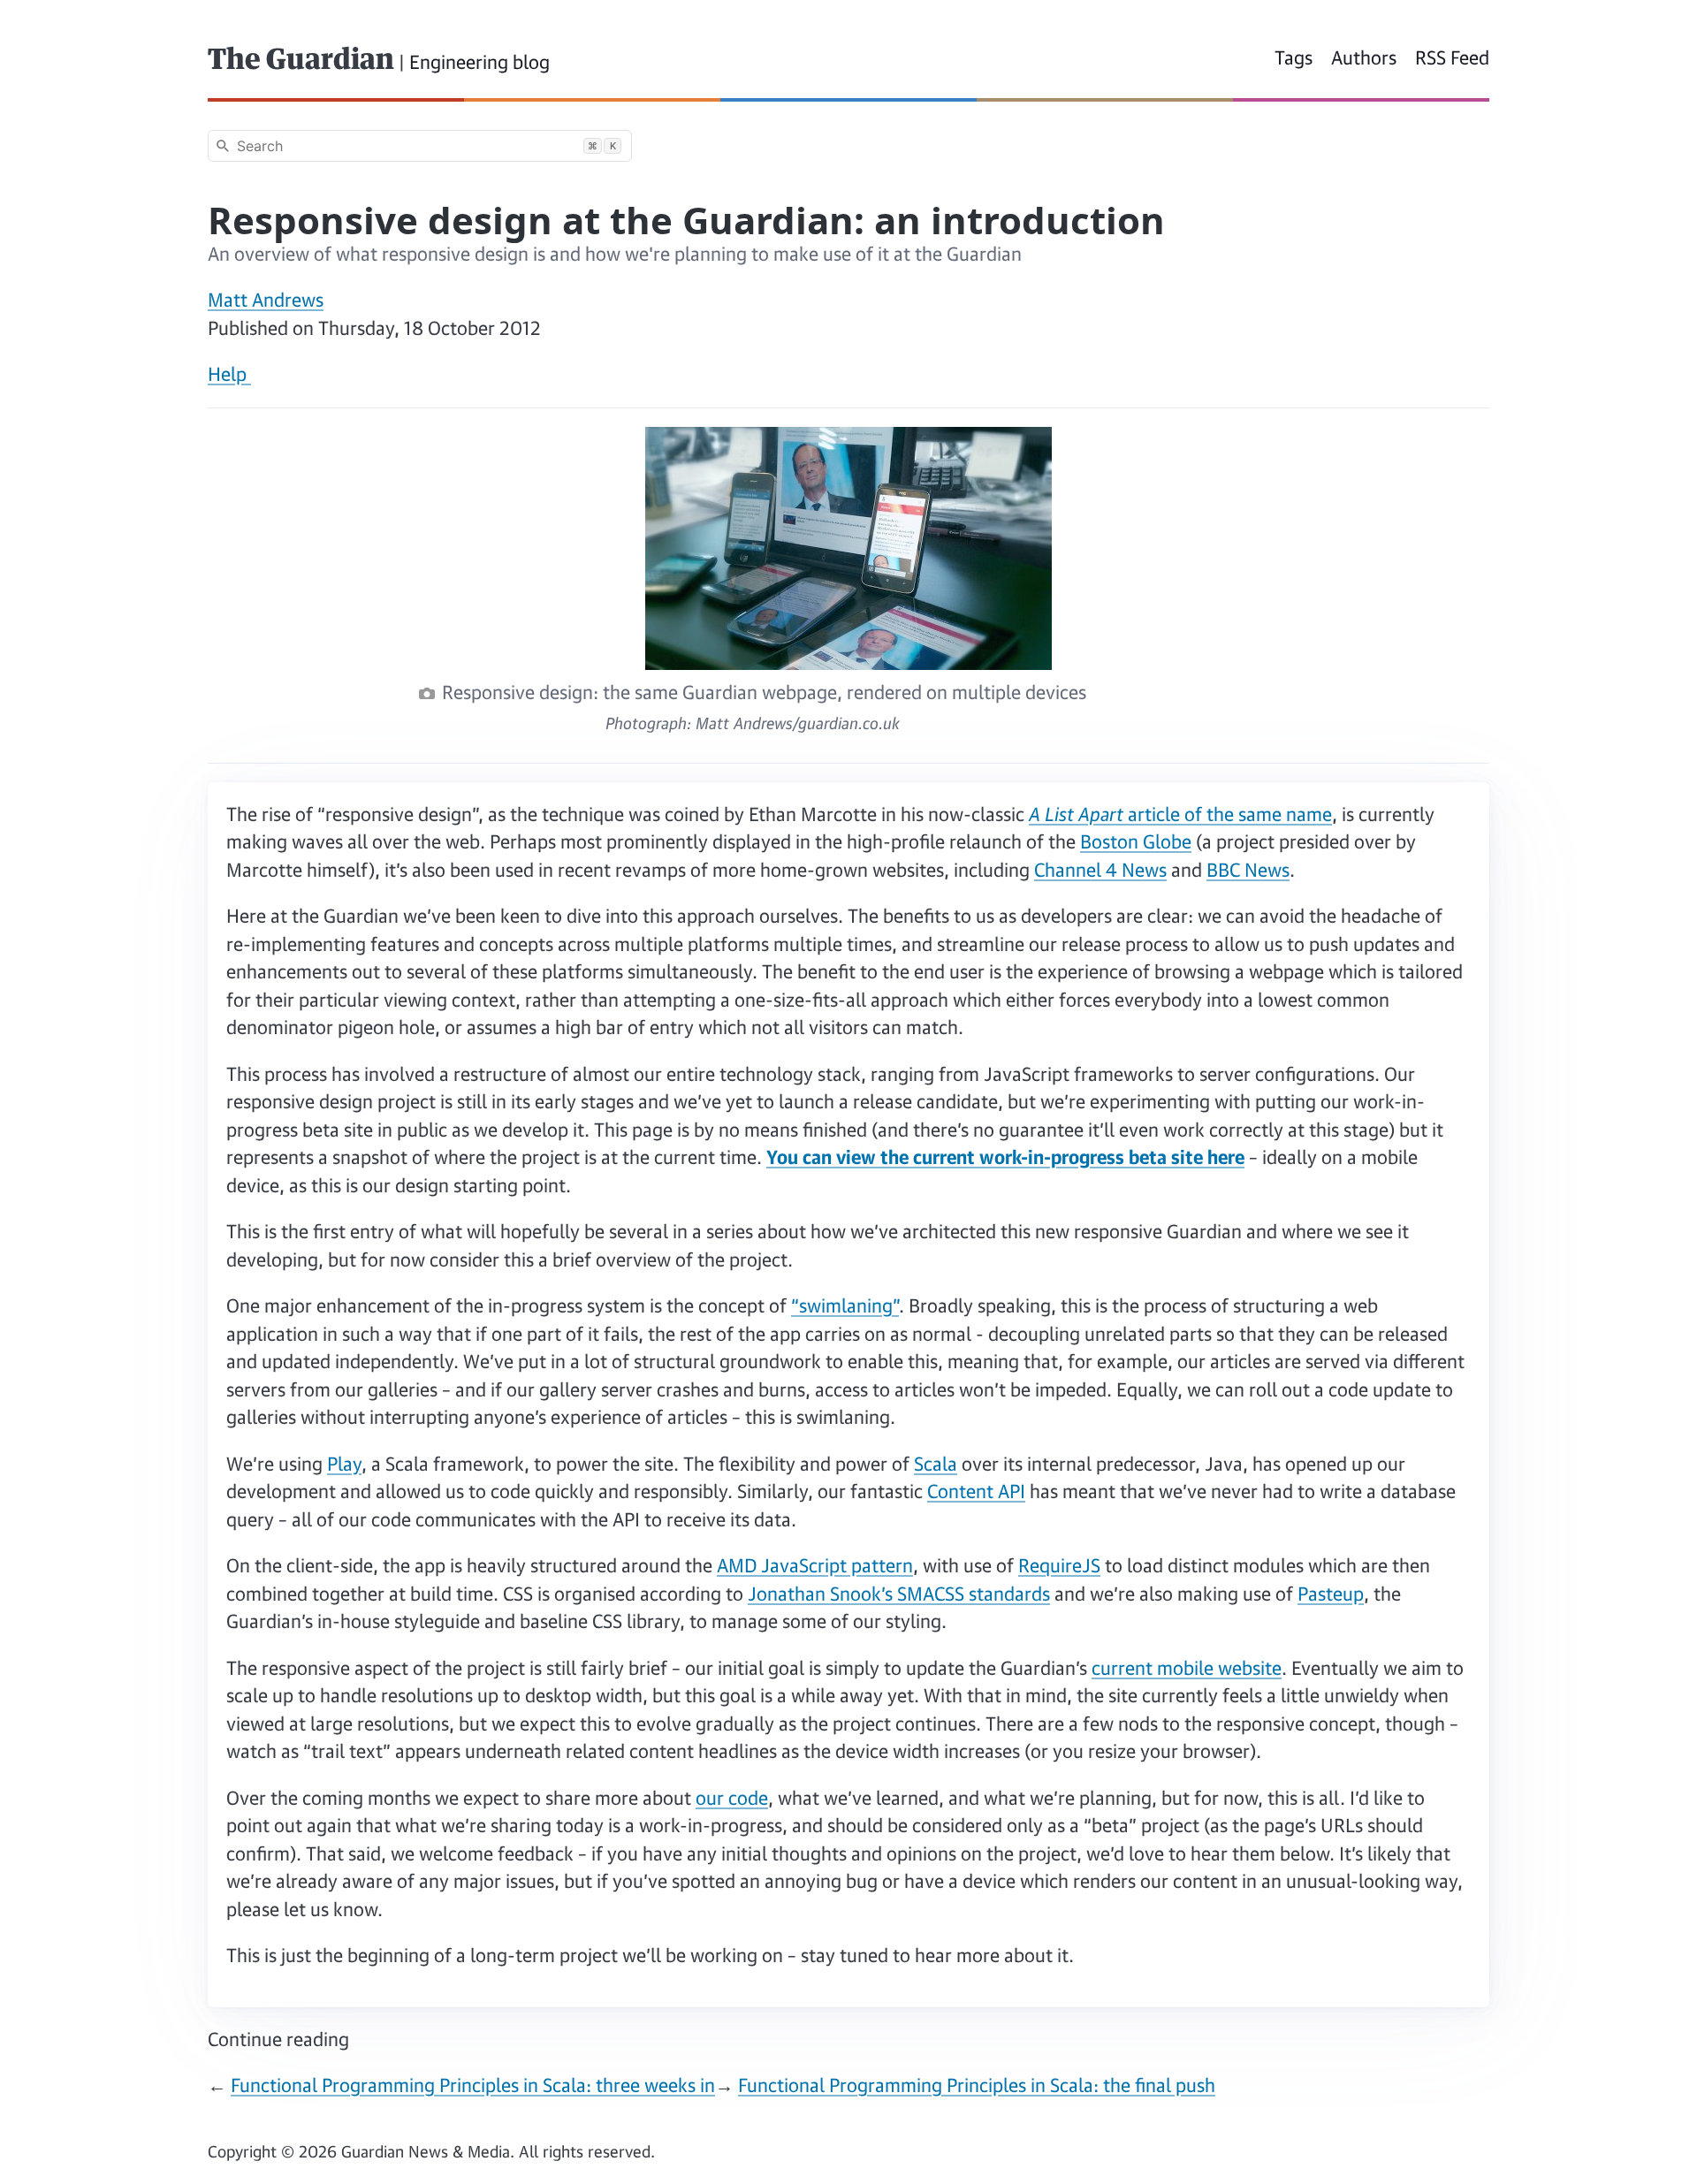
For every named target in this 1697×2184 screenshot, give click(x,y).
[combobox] (420, 146)
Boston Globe (1136, 841)
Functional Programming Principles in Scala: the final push (977, 2085)
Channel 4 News (1100, 870)
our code (732, 1798)
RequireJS (1059, 1565)
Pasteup (1331, 1594)
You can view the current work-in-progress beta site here (1005, 1157)
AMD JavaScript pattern (815, 1565)
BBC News (1248, 870)
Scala (936, 1464)
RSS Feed (1452, 57)
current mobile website (1187, 1668)
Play (344, 1464)
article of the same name (1180, 814)
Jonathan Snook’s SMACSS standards (899, 1594)
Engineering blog (479, 62)
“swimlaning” (845, 1305)
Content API (976, 1491)
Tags (1294, 57)
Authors (1364, 57)
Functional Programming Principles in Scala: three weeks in (473, 2085)
